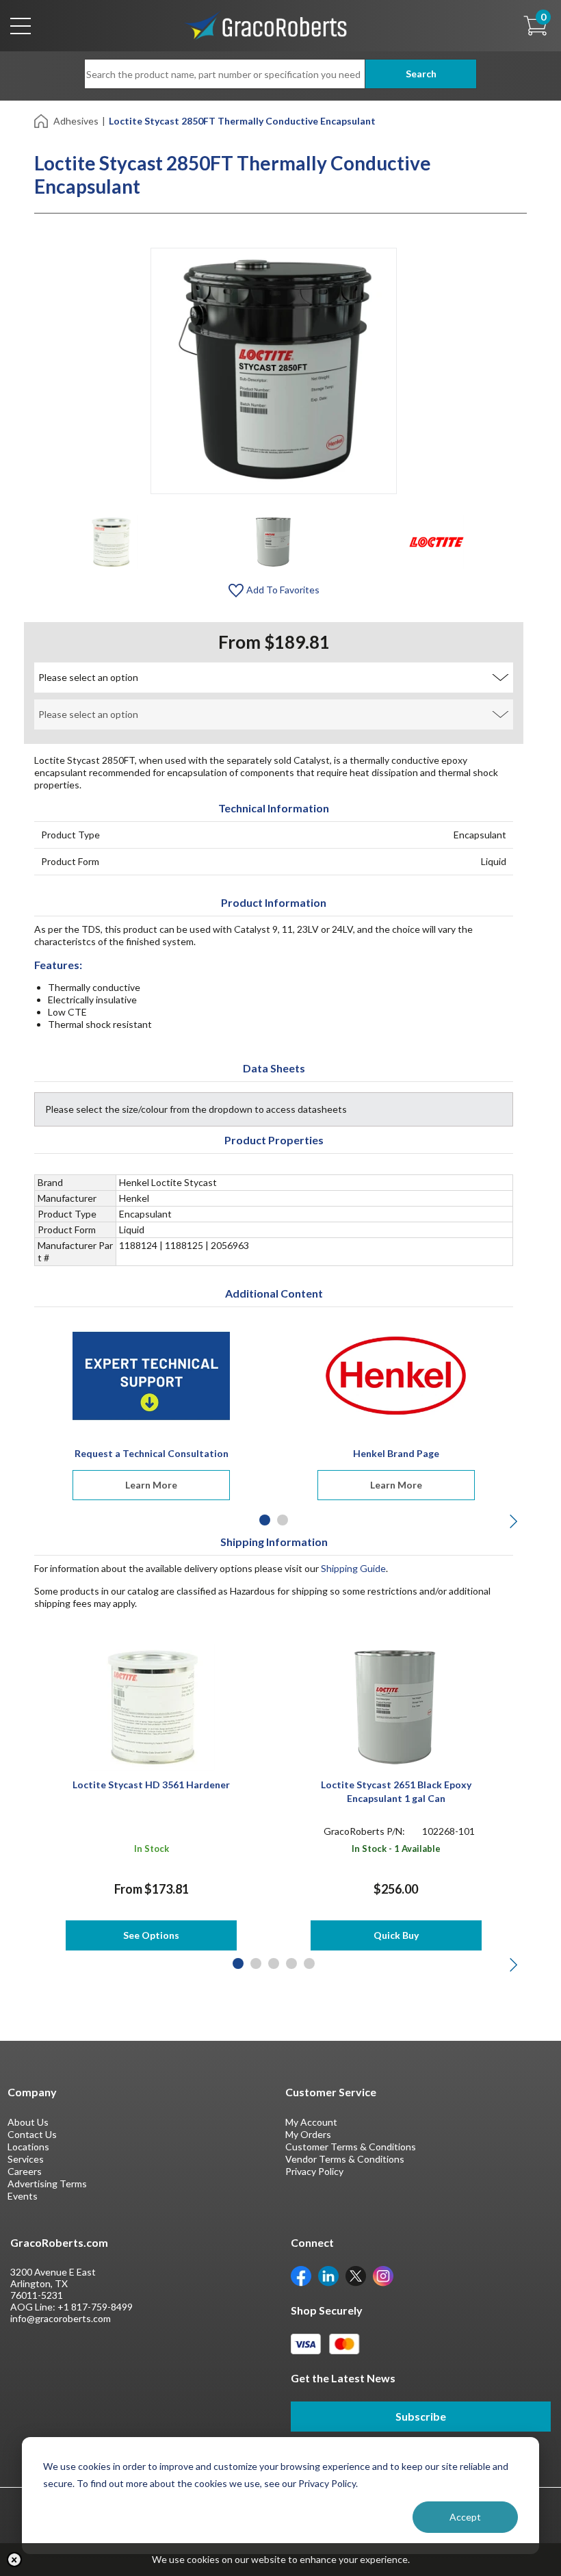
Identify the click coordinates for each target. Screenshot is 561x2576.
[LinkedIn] (328, 2275)
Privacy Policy (314, 2171)
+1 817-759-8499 (95, 2307)
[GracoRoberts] (266, 24)
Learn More (151, 1485)
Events (23, 2196)
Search (421, 74)
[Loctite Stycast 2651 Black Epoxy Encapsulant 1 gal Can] (396, 1706)
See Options (151, 1935)
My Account (311, 2122)
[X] (356, 2275)
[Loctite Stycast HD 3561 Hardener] (152, 1706)
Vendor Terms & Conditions (345, 2159)
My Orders (308, 2134)
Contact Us (32, 2134)
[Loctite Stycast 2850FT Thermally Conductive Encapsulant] (111, 541)
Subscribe (421, 2416)
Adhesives (76, 121)
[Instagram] (383, 2275)
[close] (14, 2560)
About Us (28, 2122)
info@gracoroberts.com (61, 2318)
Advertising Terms (47, 2184)
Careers (25, 2171)
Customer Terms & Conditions (351, 2147)
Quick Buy (396, 1935)
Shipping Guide (353, 1568)
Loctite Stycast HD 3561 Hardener (151, 1785)
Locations (28, 2147)
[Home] (42, 120)
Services (26, 2159)
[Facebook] (301, 2275)
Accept (465, 2517)
